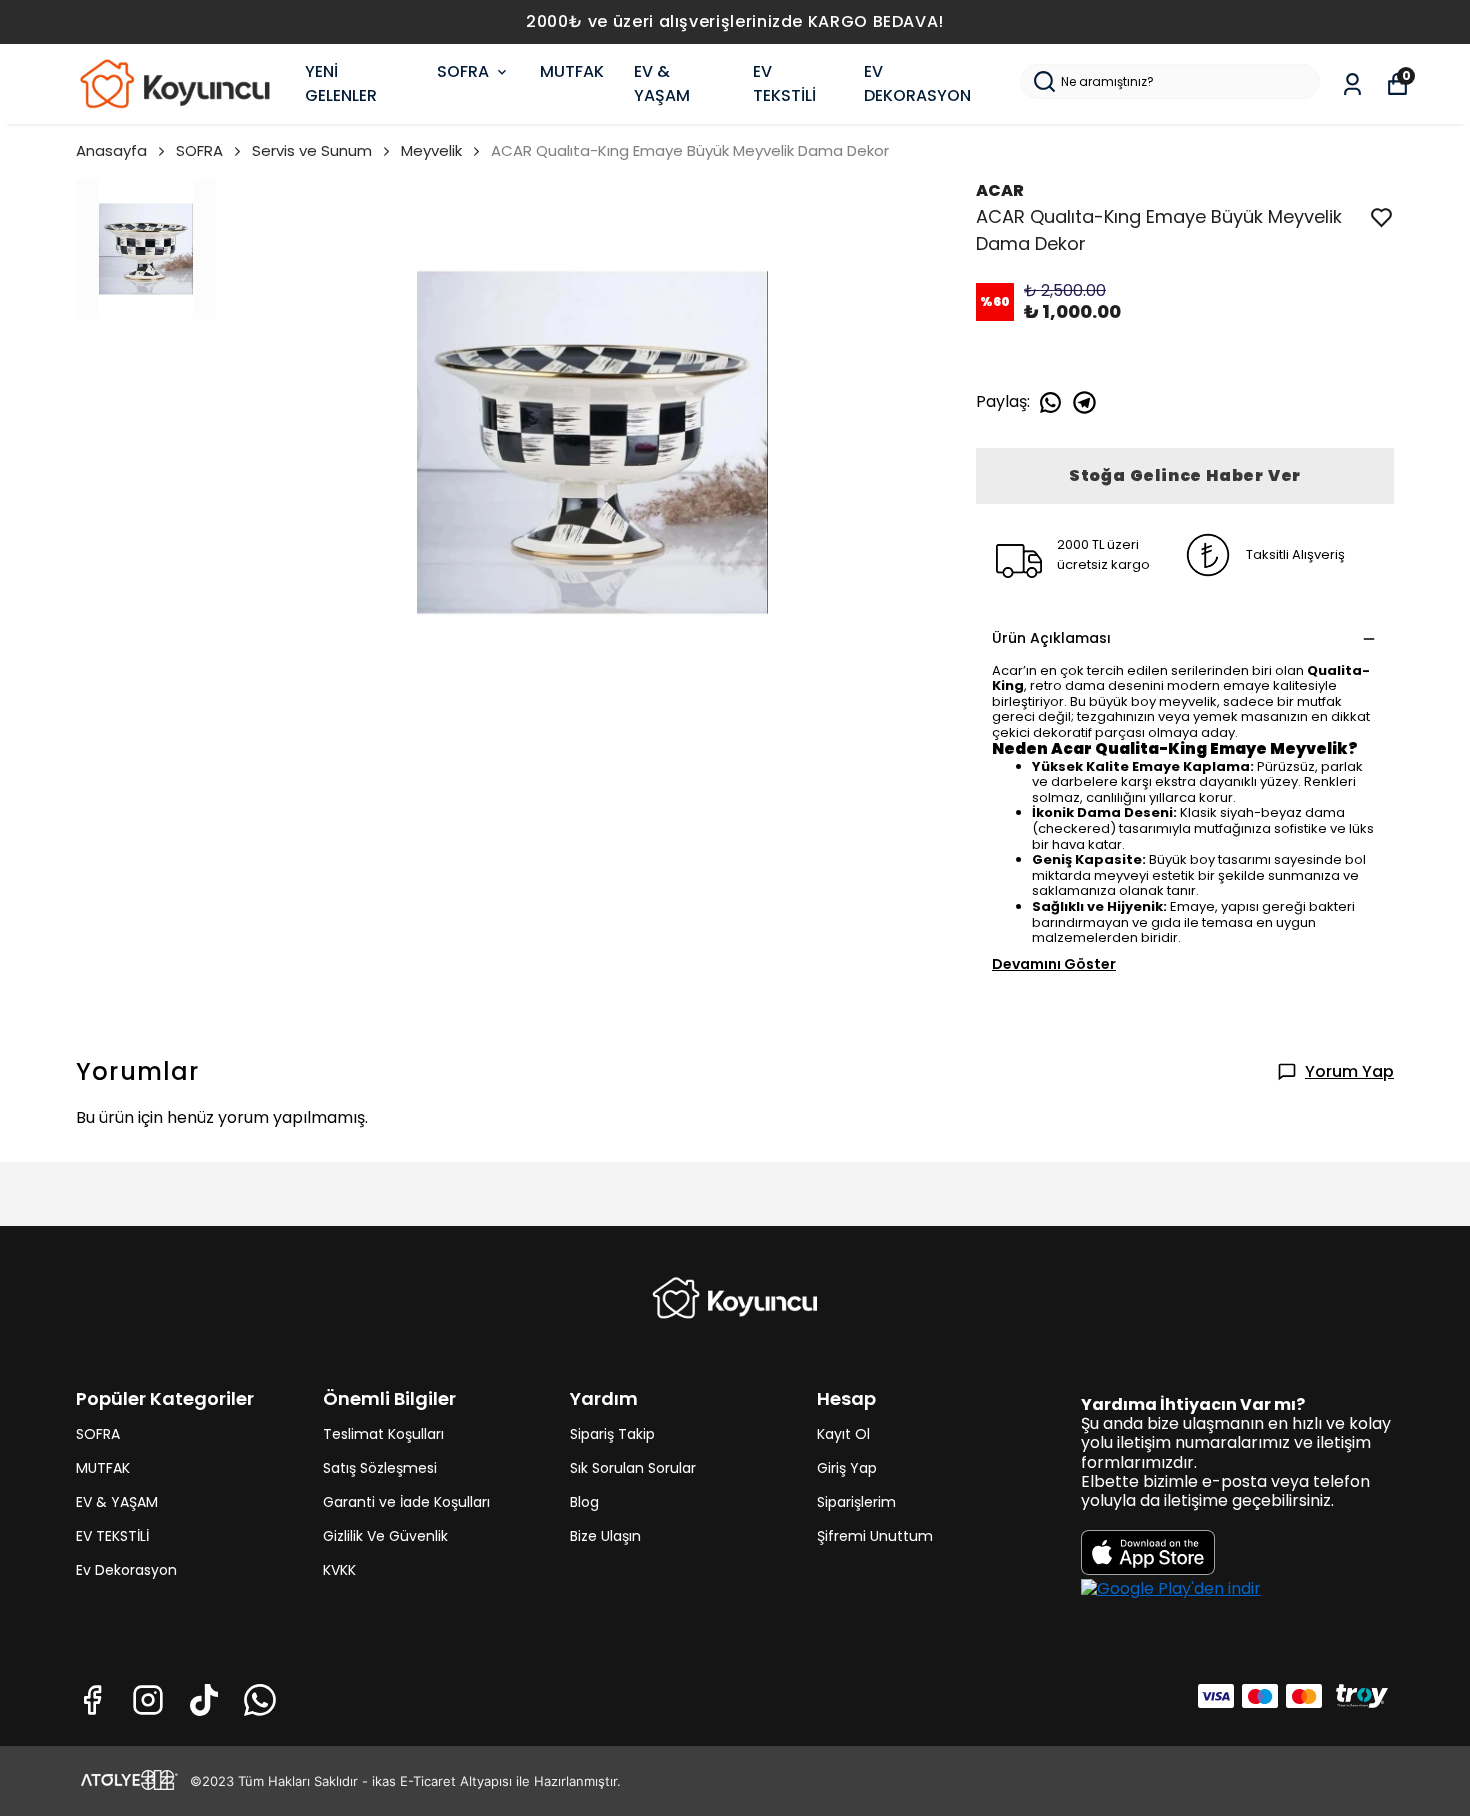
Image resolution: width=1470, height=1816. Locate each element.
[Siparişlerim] (1352, 84)
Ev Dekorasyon (126, 1570)
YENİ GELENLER (341, 83)
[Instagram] (148, 1700)
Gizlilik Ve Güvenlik (385, 1536)
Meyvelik (431, 150)
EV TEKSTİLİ (784, 83)
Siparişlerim (856, 1502)
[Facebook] (92, 1700)
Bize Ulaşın (605, 1536)
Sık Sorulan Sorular (633, 1468)
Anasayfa (111, 150)
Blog (584, 1502)
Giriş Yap (847, 1468)
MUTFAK (572, 71)
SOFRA (463, 71)
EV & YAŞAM (662, 83)
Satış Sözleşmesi (380, 1468)
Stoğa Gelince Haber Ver (1185, 475)
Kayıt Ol (843, 1434)
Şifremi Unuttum (875, 1536)
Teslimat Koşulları (383, 1434)
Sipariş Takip (612, 1434)
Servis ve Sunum (312, 150)
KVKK (339, 1570)
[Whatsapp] (260, 1700)
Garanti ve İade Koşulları (406, 1502)
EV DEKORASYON (917, 83)
